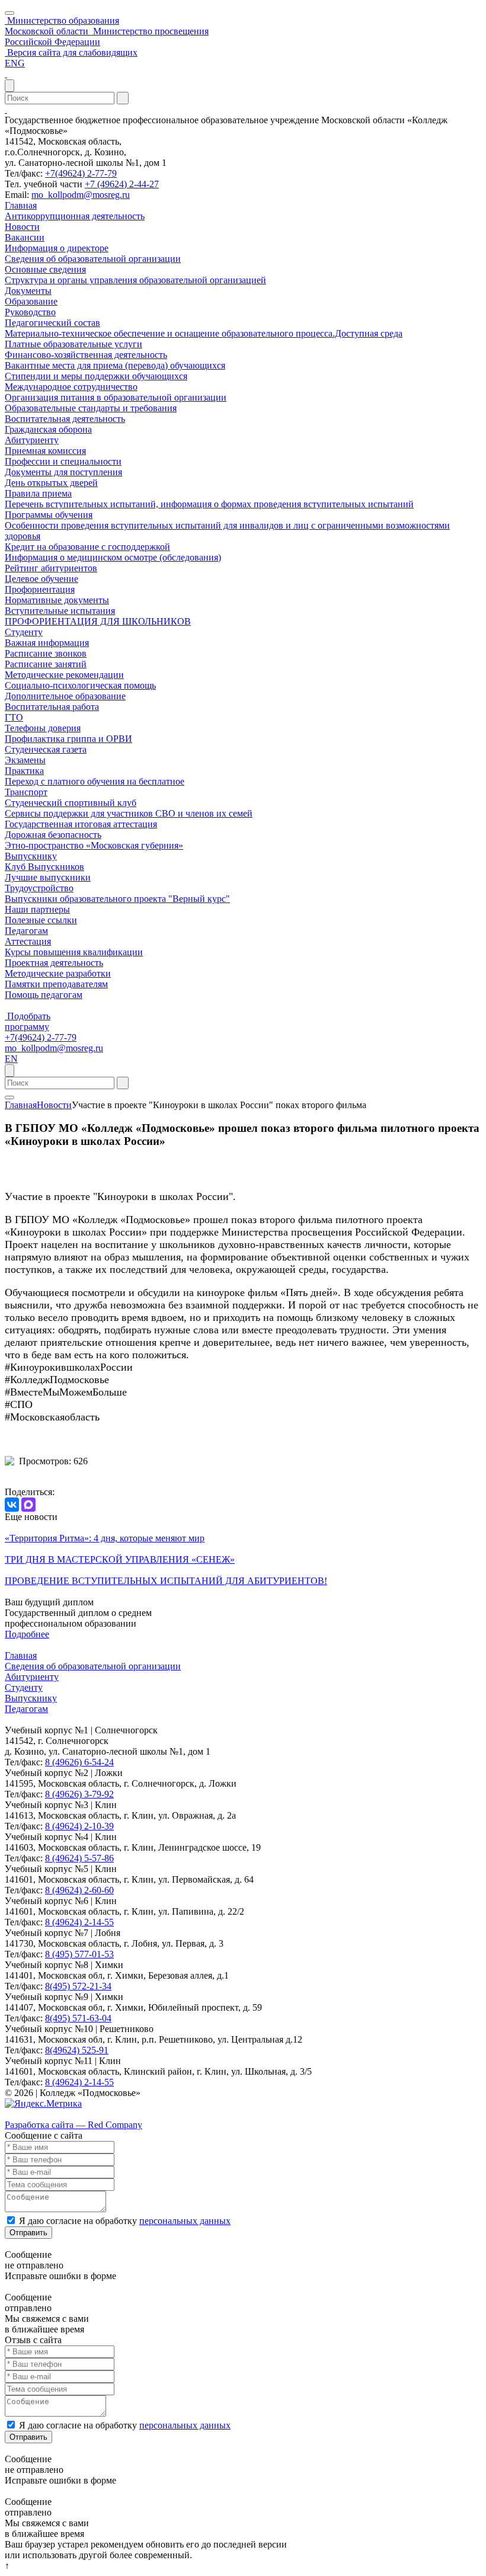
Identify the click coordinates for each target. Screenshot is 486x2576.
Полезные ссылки (41, 920)
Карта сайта (29, 2114)
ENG (15, 63)
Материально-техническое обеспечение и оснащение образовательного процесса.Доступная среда (204, 333)
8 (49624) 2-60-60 (79, 1890)
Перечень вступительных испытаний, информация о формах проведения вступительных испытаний (209, 504)
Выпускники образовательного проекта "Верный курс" (117, 899)
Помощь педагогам (44, 995)
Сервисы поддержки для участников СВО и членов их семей (129, 813)
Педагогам (26, 931)
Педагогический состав (52, 323)
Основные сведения (45, 269)
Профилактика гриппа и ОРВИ (68, 739)
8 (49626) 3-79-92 (79, 1794)
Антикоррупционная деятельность (75, 216)
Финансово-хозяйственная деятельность (86, 355)
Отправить (28, 2233)
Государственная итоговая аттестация (81, 824)
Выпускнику (31, 856)
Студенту (24, 632)
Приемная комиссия (45, 451)
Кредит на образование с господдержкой (87, 547)
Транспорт (26, 792)
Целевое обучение (41, 579)
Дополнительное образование (65, 696)
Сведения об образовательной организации (93, 259)
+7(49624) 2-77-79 (81, 173)
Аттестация (28, 941)
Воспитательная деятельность (65, 419)
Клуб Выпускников (44, 867)
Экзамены (25, 760)
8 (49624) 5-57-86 (79, 1858)
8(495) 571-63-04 (78, 2018)
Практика (24, 771)
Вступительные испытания (60, 611)
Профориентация (40, 589)
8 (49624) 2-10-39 (79, 1826)
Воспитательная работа (52, 707)
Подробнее (27, 1634)
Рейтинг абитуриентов (51, 568)
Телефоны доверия (43, 728)
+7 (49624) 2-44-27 (122, 184)
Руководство (30, 312)
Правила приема (38, 493)
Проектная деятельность (54, 963)
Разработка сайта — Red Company (73, 2125)
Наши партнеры (37, 909)
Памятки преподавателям (56, 984)
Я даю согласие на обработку (125, 2221)
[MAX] (28, 1505)
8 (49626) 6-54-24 (79, 1762)
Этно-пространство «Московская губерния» (94, 845)
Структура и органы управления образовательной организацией (135, 280)
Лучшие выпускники (48, 877)
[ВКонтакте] (12, 1505)
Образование (31, 301)
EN (11, 1059)
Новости (22, 227)
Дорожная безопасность (53, 835)
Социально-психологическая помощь (80, 685)
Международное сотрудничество (71, 387)
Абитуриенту (32, 440)
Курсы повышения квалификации (74, 952)
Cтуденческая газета (46, 749)
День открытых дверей (51, 483)
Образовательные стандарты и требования (91, 408)
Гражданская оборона (48, 429)
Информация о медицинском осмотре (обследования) (113, 557)
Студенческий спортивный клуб (71, 803)
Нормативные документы (57, 600)
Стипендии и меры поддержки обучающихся (96, 376)
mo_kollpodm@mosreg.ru (81, 195)
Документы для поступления (63, 472)
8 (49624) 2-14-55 (79, 1922)
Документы (28, 291)
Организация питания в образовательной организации (116, 397)
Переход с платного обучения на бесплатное (95, 781)
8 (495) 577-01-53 (79, 1954)
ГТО (14, 717)
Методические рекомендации (64, 675)
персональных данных (185, 2221)
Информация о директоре (57, 248)
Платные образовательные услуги (73, 344)
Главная (21, 205)
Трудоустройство (39, 888)
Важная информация (47, 643)
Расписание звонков (46, 653)
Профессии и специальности (63, 461)
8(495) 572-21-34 (78, 1986)
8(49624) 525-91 (77, 2050)
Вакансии (25, 237)
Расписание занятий (46, 664)
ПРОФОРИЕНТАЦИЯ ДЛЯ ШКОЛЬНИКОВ (98, 621)
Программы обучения (49, 515)
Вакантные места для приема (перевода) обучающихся (115, 365)
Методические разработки (58, 973)
